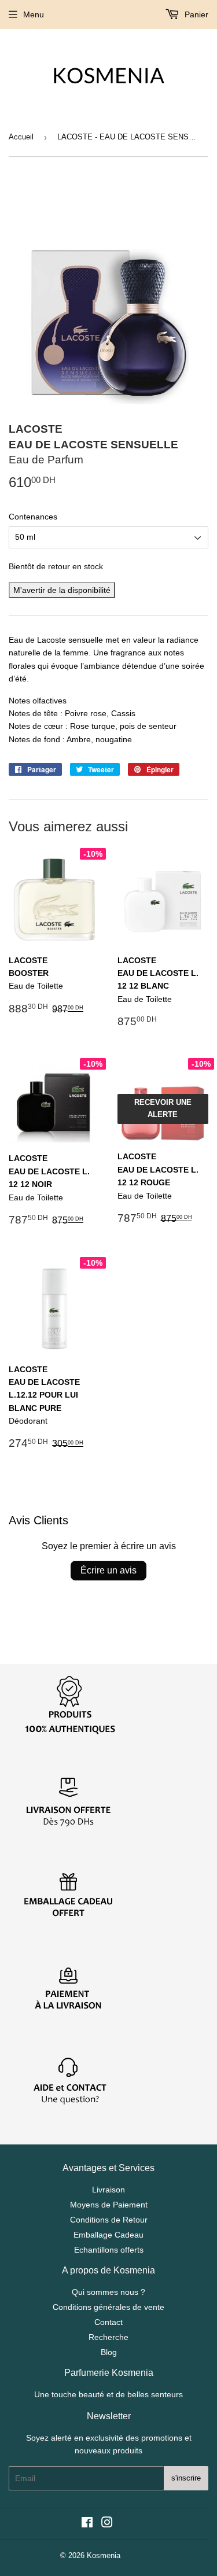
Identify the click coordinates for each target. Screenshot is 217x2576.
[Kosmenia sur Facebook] (87, 2524)
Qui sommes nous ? (108, 2292)
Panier (195, 14)
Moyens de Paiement (109, 2205)
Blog (109, 2352)
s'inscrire (186, 2478)
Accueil (21, 137)
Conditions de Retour (109, 2220)
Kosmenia (104, 2555)
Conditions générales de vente (108, 2307)
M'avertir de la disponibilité (62, 590)
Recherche (108, 2337)
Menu (34, 14)
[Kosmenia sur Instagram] (107, 2524)
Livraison (108, 2190)
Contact (108, 2322)
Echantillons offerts (109, 2250)
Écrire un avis (108, 1570)
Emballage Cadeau (108, 2235)
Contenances (33, 517)
